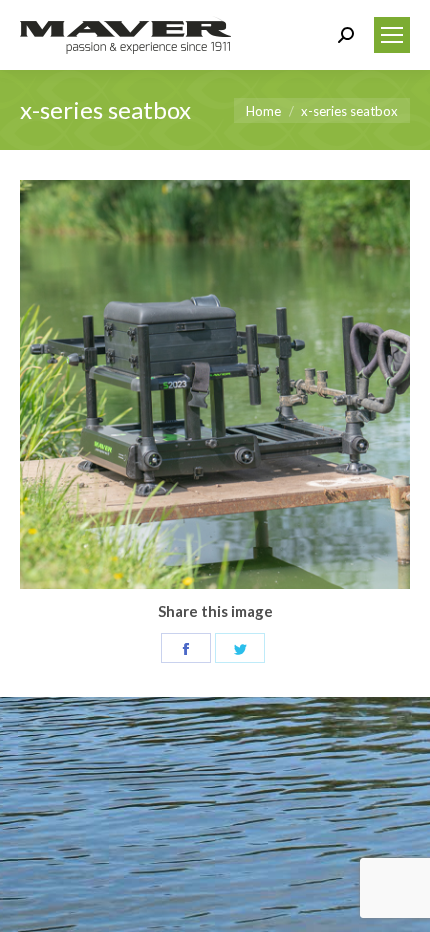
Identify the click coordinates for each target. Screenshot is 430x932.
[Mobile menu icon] (392, 35)
